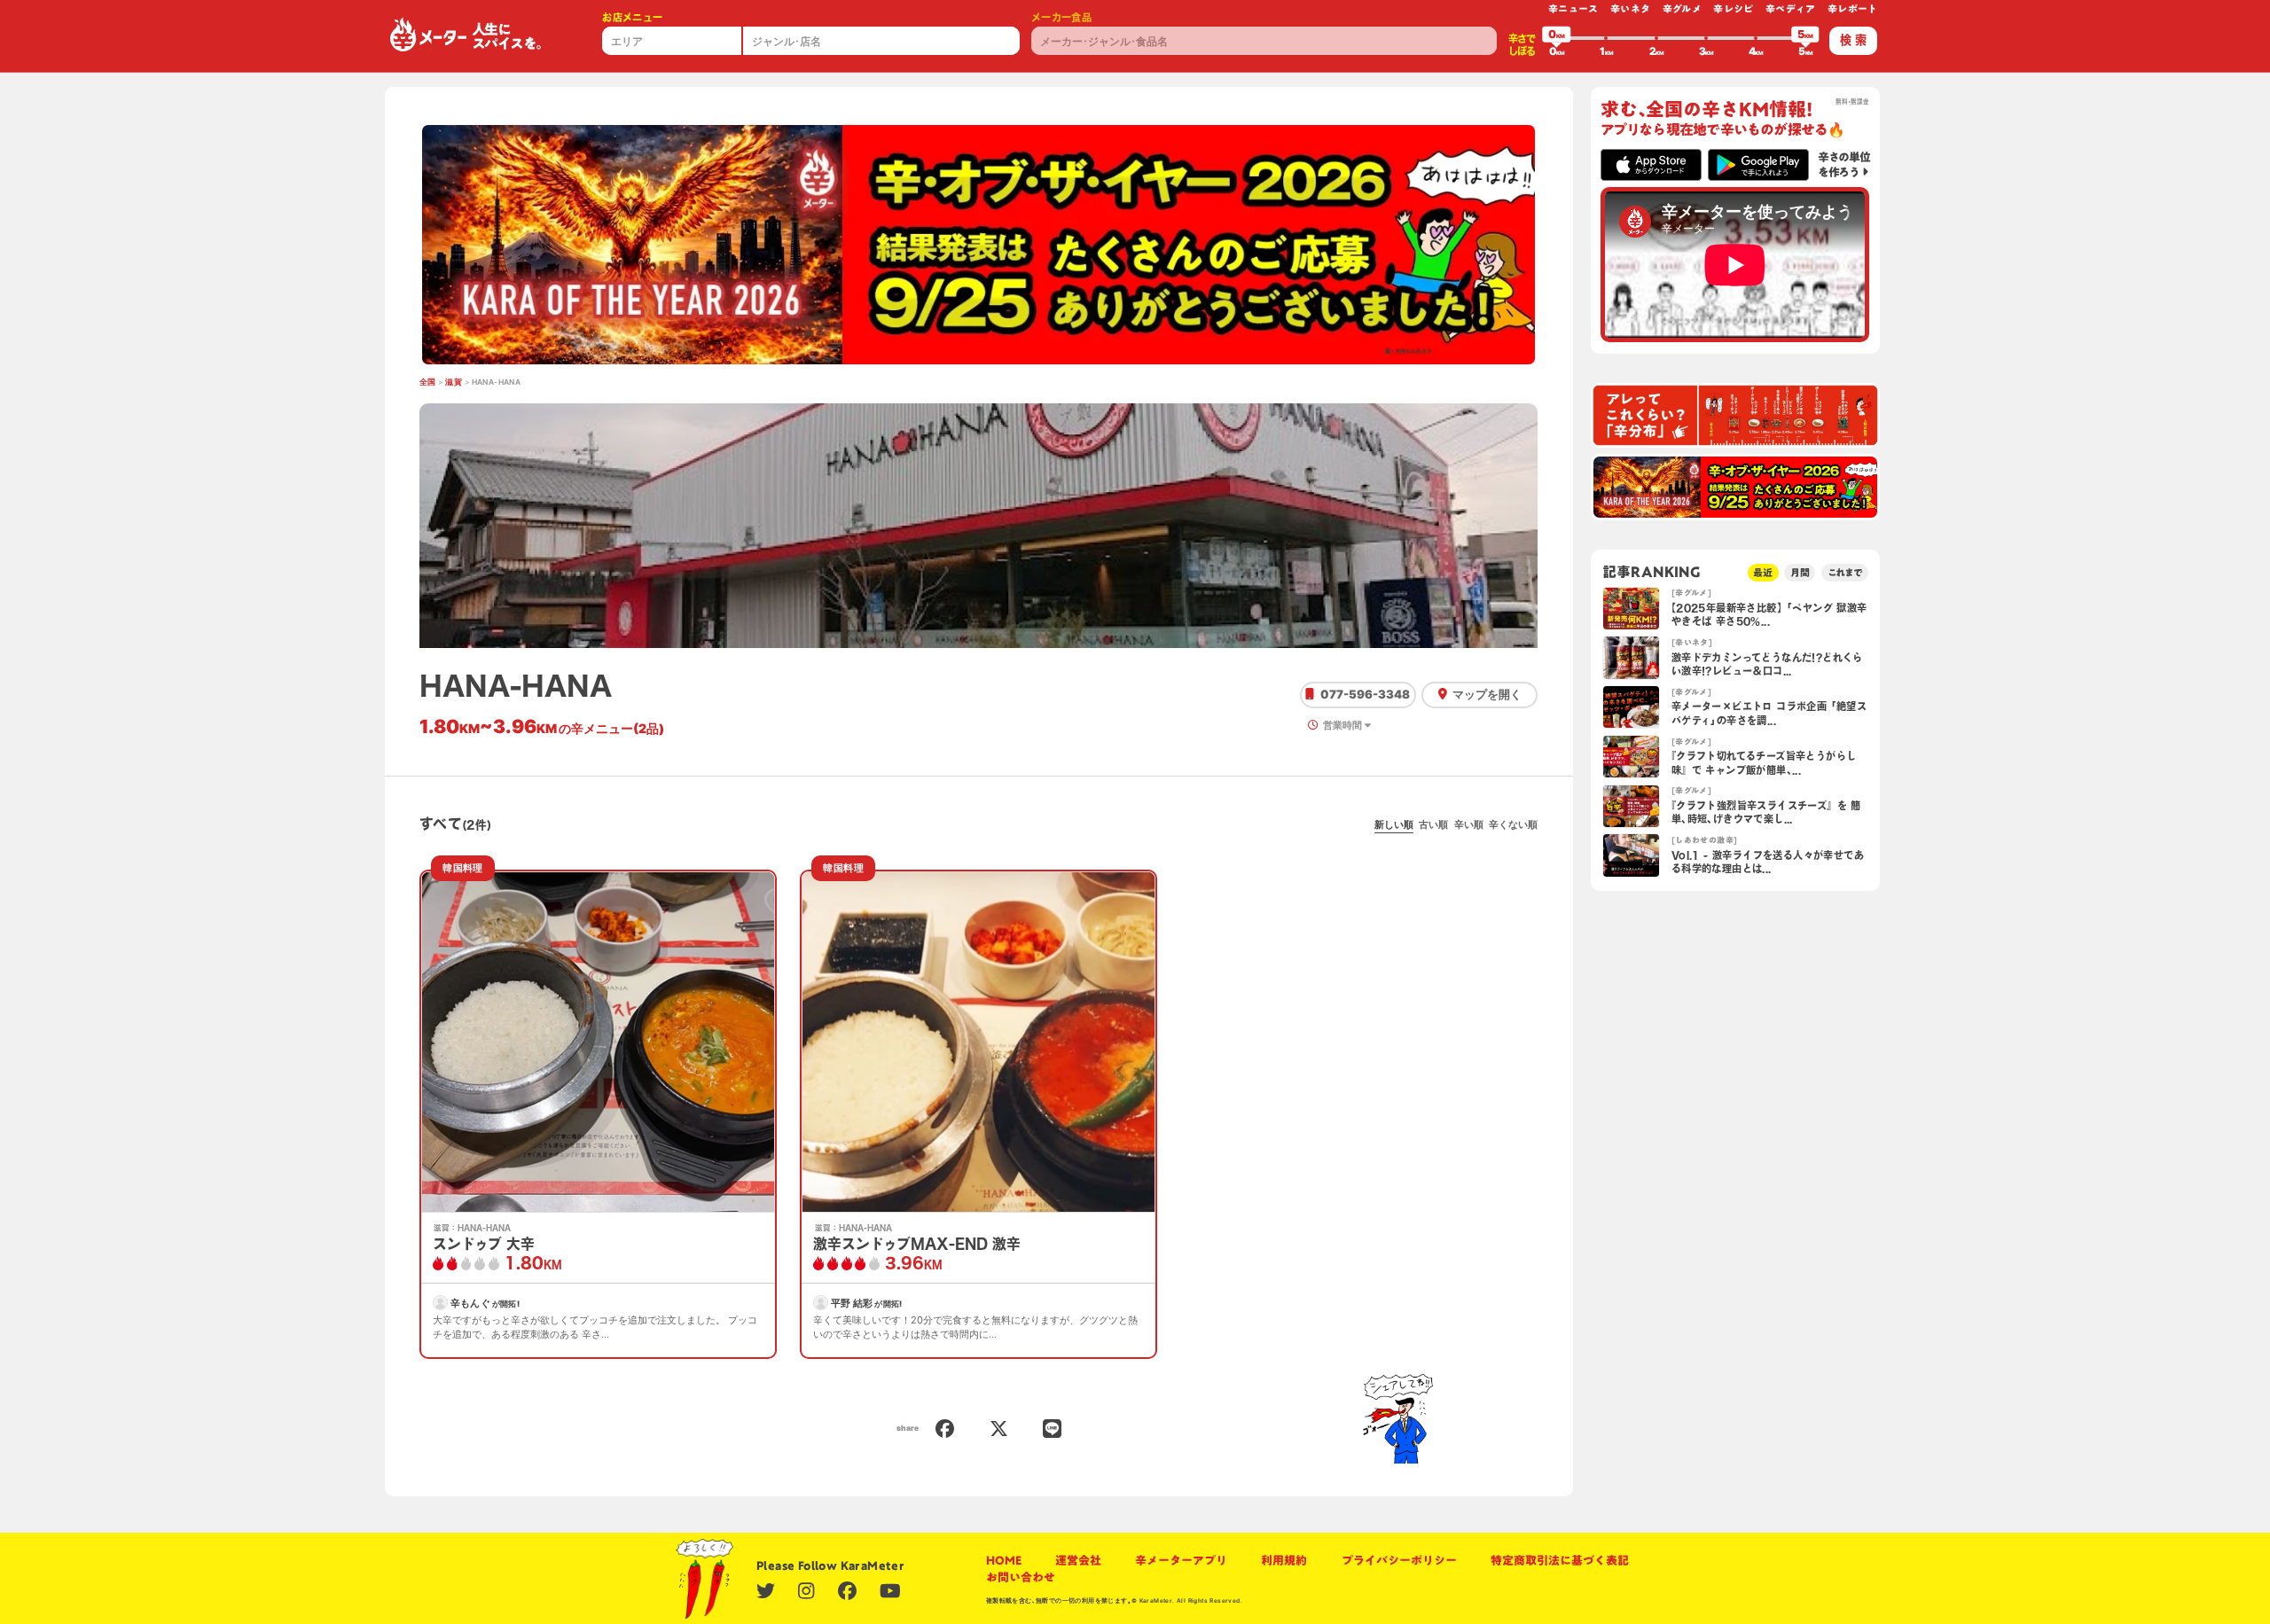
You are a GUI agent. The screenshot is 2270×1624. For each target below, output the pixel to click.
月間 (1800, 572)
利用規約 (1284, 1560)
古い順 (1433, 824)
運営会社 (1078, 1560)
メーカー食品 (1061, 17)
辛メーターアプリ (1181, 1560)
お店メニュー (632, 17)
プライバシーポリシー (1399, 1560)
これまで (1845, 572)
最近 (1763, 572)
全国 (428, 382)
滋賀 (454, 382)
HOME (1004, 1560)
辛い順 (1469, 824)
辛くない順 (1513, 824)
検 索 (1853, 40)
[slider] (1556, 38)
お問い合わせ (1021, 1577)
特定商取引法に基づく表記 (1560, 1560)
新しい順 (1394, 824)
